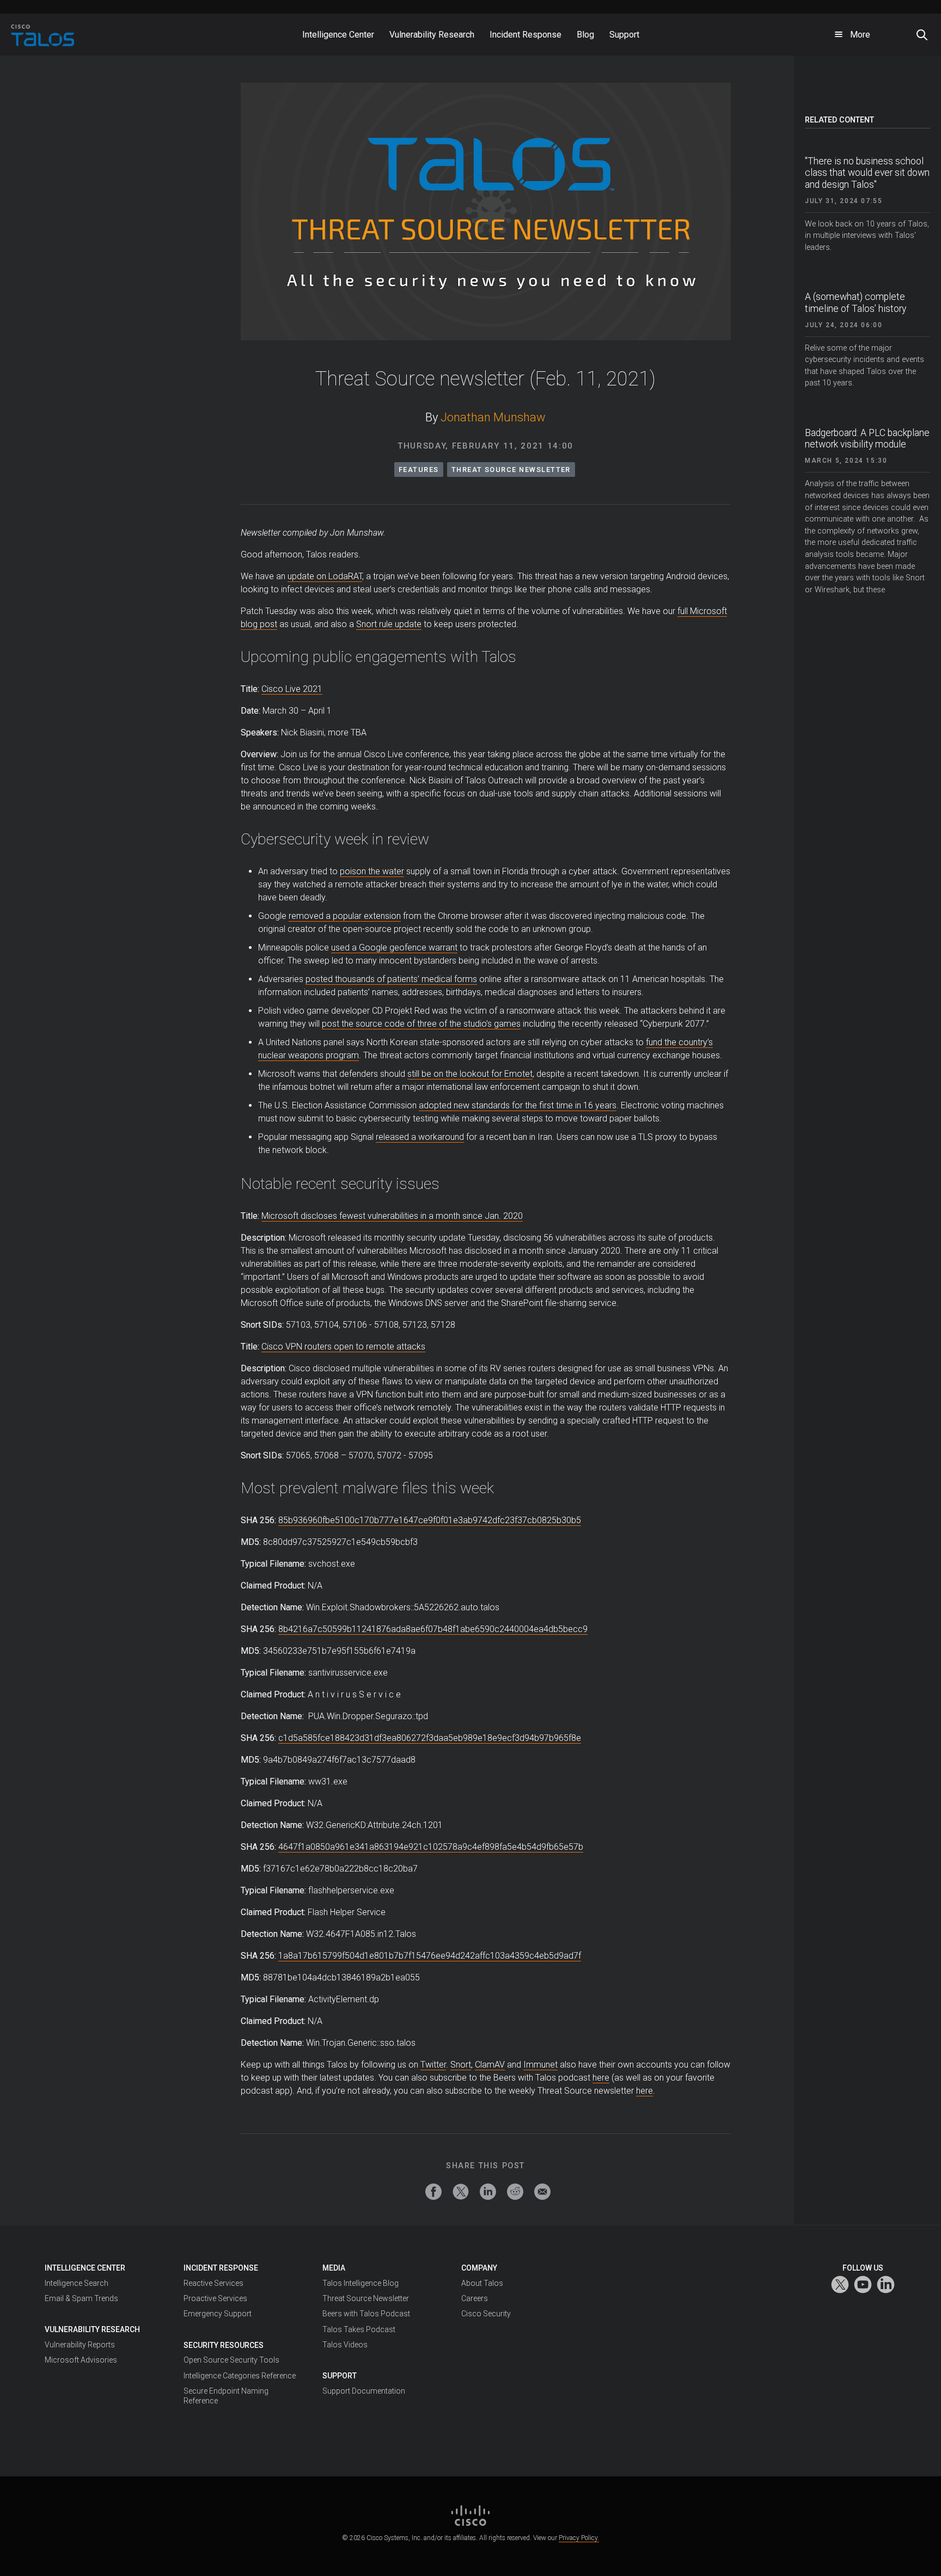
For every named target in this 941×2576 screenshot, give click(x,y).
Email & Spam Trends (81, 2298)
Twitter (433, 2065)
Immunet (540, 2065)
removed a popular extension (345, 916)
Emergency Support (218, 2314)
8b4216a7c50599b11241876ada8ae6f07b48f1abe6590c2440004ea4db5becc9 (433, 1629)
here (601, 2078)
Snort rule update (389, 624)
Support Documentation (364, 2391)
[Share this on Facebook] (433, 2192)
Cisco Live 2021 (292, 689)
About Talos (482, 2283)
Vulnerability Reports (80, 2345)
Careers (475, 2298)
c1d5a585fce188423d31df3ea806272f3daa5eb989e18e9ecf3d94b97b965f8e (430, 1738)
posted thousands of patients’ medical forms (391, 979)
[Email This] (542, 2192)
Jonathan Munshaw (493, 417)
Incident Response (221, 2268)
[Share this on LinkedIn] (488, 2192)
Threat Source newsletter (511, 470)
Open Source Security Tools (231, 2360)
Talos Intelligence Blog (360, 2283)
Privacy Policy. (579, 2538)
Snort (461, 2065)
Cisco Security (486, 2314)
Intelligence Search (77, 2283)
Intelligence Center (85, 2268)
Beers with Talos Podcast (366, 2314)
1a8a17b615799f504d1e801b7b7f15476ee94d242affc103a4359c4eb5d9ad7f (430, 1956)
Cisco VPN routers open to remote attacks (343, 1347)
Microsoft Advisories (81, 2360)
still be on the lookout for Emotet (470, 1074)
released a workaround (420, 1137)
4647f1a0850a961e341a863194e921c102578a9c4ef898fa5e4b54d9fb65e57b (431, 1847)
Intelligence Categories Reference (240, 2376)
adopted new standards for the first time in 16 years (518, 1105)
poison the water (372, 871)
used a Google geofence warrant (394, 947)
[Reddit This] (515, 2192)
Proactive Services (215, 2298)
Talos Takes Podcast (359, 2329)
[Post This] (461, 2192)
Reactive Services (213, 2283)
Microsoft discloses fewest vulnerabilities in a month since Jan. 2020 (392, 1216)
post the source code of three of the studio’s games (421, 1024)
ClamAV (490, 2065)
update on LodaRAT (325, 576)
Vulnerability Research (92, 2329)
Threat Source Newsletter (366, 2298)
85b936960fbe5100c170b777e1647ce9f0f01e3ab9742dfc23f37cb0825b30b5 (430, 1520)
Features (419, 470)
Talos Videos (345, 2345)
